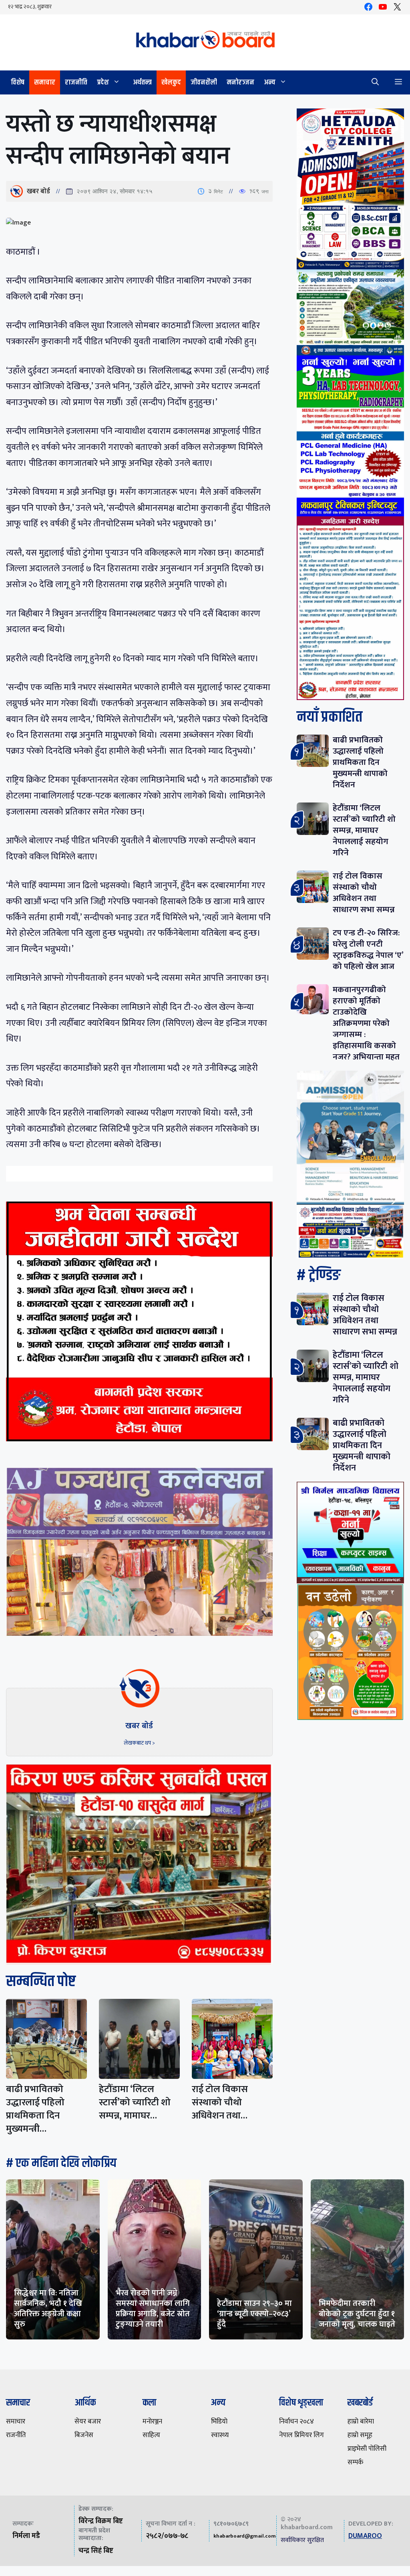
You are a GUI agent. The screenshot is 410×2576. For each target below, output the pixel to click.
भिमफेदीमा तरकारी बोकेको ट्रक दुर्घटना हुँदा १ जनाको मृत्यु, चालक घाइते (357, 2314)
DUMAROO (365, 2536)
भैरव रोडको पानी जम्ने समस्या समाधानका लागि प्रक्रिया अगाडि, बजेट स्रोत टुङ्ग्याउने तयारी (153, 2309)
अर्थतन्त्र (142, 82)
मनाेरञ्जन (240, 82)
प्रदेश (103, 82)
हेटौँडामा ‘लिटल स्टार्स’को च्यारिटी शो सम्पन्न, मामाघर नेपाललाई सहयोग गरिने (364, 830)
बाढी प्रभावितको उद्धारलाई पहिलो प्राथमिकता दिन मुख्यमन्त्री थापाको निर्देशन (360, 762)
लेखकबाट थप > (139, 1743)
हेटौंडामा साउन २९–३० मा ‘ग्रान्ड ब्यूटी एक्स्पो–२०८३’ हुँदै (254, 2314)
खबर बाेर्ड (38, 191)
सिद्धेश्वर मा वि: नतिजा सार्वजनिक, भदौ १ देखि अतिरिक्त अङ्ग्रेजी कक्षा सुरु (48, 2309)
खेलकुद (171, 82)
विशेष (18, 82)
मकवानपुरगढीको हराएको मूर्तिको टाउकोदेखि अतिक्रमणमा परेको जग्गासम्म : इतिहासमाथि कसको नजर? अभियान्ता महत (366, 1023)
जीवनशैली (204, 82)
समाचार (45, 82)
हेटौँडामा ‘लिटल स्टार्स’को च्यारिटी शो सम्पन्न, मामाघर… (135, 2103)
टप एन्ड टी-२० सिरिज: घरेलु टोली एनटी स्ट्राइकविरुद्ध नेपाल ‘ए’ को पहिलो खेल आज (368, 950)
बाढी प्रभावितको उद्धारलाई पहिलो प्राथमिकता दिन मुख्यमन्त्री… (35, 2109)
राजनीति (76, 82)
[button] (375, 82)
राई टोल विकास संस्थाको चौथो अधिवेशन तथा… (220, 2103)
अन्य (270, 82)
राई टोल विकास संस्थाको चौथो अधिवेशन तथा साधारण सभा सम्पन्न (364, 893)
